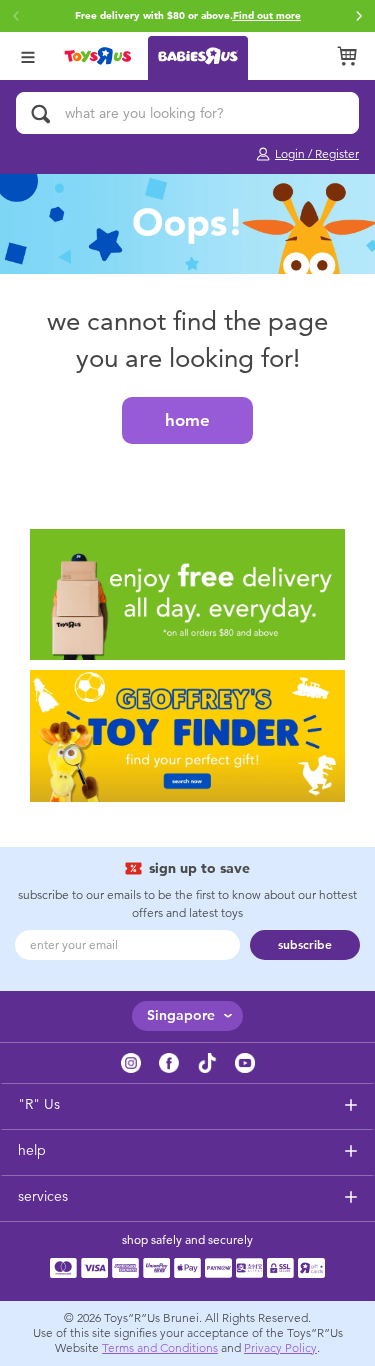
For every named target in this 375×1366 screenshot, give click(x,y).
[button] (359, 16)
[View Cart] (347, 56)
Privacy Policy (280, 1348)
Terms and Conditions (160, 1348)
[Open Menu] (28, 55)
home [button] (187, 420)
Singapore (181, 1015)
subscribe (305, 945)
